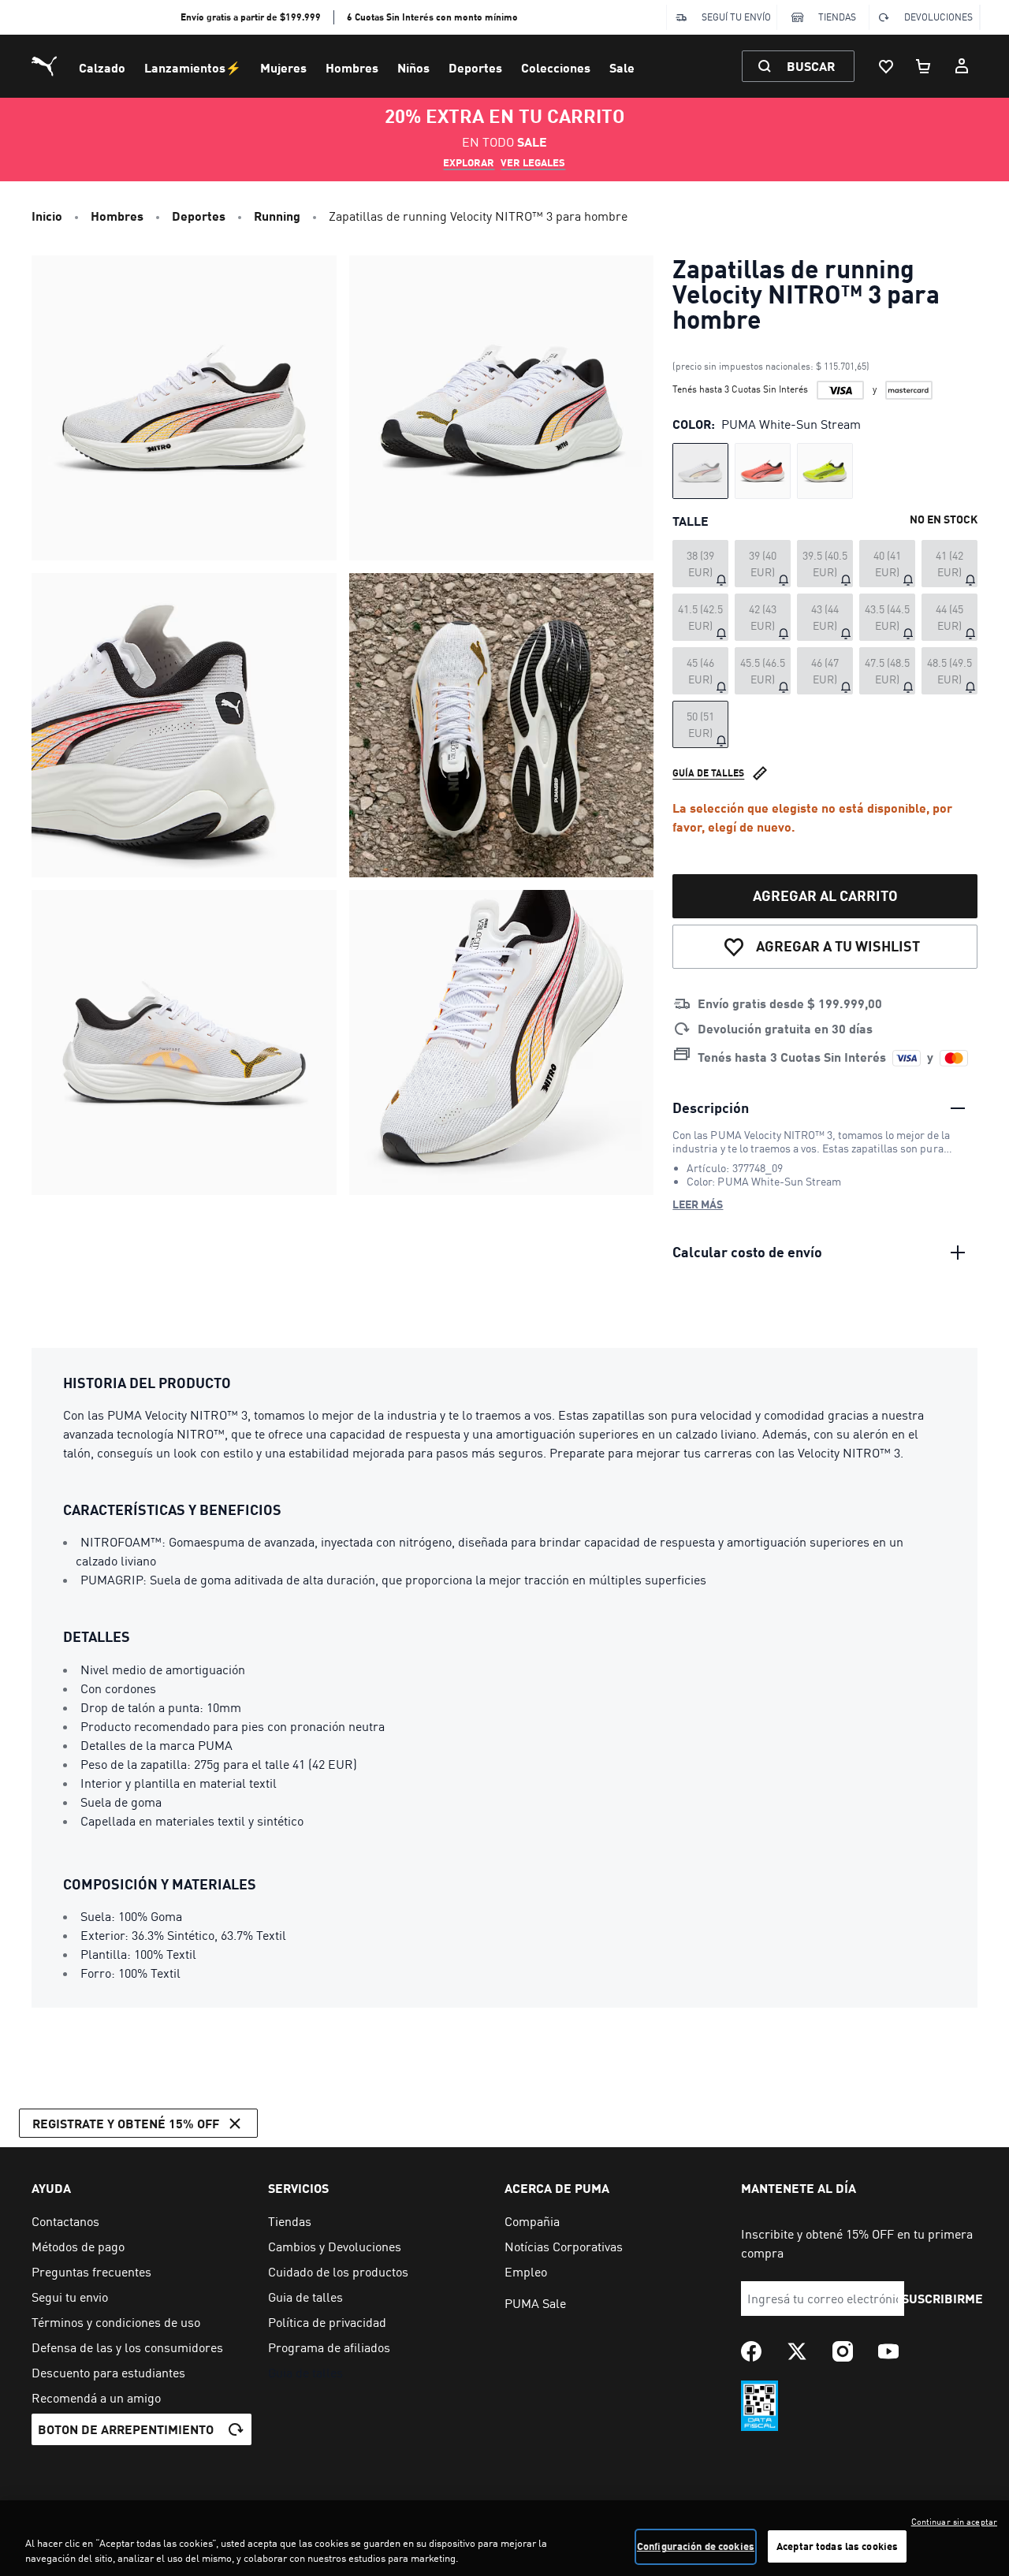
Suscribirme (942, 2298)
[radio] (700, 471)
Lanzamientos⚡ (193, 67)
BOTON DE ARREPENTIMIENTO (126, 2429)
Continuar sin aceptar (954, 2522)
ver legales (533, 162)
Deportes (475, 67)
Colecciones (556, 67)
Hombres (352, 67)
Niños (413, 67)
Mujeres (283, 67)
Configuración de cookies (696, 2546)
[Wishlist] (886, 66)
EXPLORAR (469, 162)
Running (277, 216)
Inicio (47, 216)
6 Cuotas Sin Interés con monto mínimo (432, 17)
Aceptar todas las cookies (837, 2546)
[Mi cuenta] (962, 66)
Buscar (811, 66)
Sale (622, 67)
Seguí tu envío (736, 17)
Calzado (102, 67)
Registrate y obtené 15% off (126, 2123)
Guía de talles (708, 773)
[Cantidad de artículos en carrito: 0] (924, 66)
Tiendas (837, 17)
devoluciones (938, 17)
